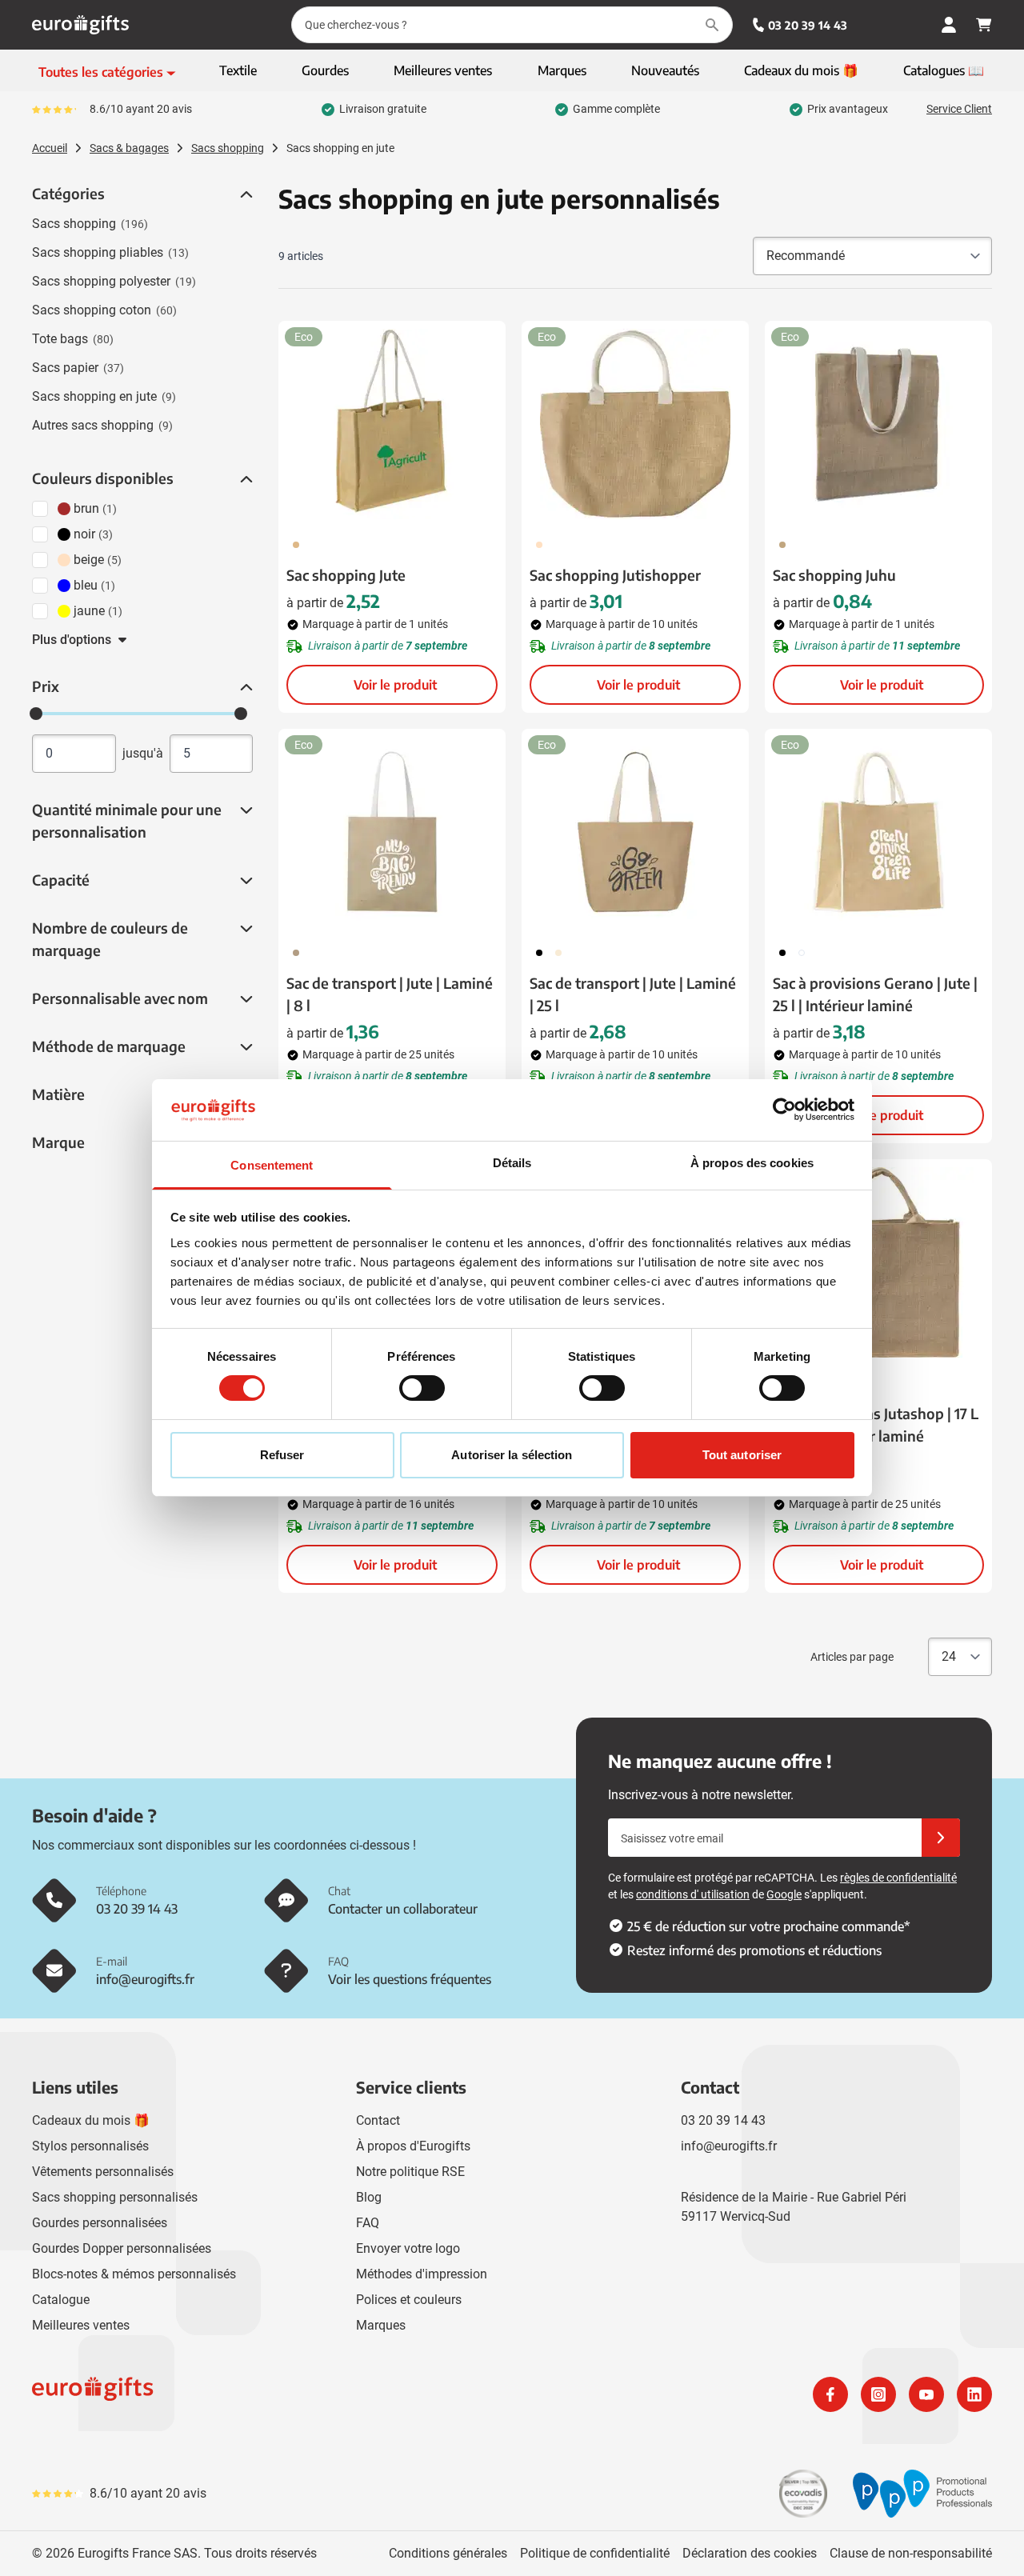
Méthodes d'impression (422, 2274)
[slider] (36, 714)
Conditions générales (448, 2553)
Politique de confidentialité (595, 2553)
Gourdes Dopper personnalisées (122, 2248)
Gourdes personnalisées (100, 2223)
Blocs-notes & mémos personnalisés (134, 2274)
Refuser (282, 1455)
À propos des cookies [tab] (752, 1163)
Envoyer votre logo (408, 2248)
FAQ (368, 2223)
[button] (245, 194)
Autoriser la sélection (512, 1455)
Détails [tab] (512, 1163)
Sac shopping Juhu (834, 575)
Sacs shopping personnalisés (115, 2197)
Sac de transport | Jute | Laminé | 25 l (633, 994)
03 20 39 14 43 (808, 25)
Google (784, 1894)
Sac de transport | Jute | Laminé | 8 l (390, 994)
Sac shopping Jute (346, 575)
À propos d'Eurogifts (413, 2146)
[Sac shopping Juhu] (878, 424)
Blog (369, 2197)
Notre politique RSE (410, 2172)
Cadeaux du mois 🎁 (91, 2120)
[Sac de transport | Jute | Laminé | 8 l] (392, 832)
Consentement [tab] (272, 1165)
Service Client (959, 109)
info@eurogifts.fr (729, 2146)
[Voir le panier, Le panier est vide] (984, 25)
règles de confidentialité (898, 1878)
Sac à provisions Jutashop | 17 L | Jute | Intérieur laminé (876, 1424)
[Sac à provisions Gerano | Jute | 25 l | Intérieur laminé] (878, 832)
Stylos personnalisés (90, 2146)
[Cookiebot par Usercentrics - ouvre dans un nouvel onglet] (784, 1110)
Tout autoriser (742, 1455)
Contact (378, 2120)
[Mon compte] (949, 25)
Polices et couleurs (409, 2300)
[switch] (422, 1388)
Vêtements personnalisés (103, 2172)
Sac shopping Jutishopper (615, 575)
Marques (381, 2325)
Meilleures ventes (81, 2325)
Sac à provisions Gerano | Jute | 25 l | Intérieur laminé (875, 994)
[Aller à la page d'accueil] (80, 25)
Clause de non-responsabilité (911, 2553)
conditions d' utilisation (693, 1894)
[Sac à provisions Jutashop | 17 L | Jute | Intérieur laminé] (878, 1262)
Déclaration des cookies (750, 2553)
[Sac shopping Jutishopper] (635, 424)
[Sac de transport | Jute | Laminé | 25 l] (635, 832)
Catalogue (61, 2300)
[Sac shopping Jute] (392, 424)
